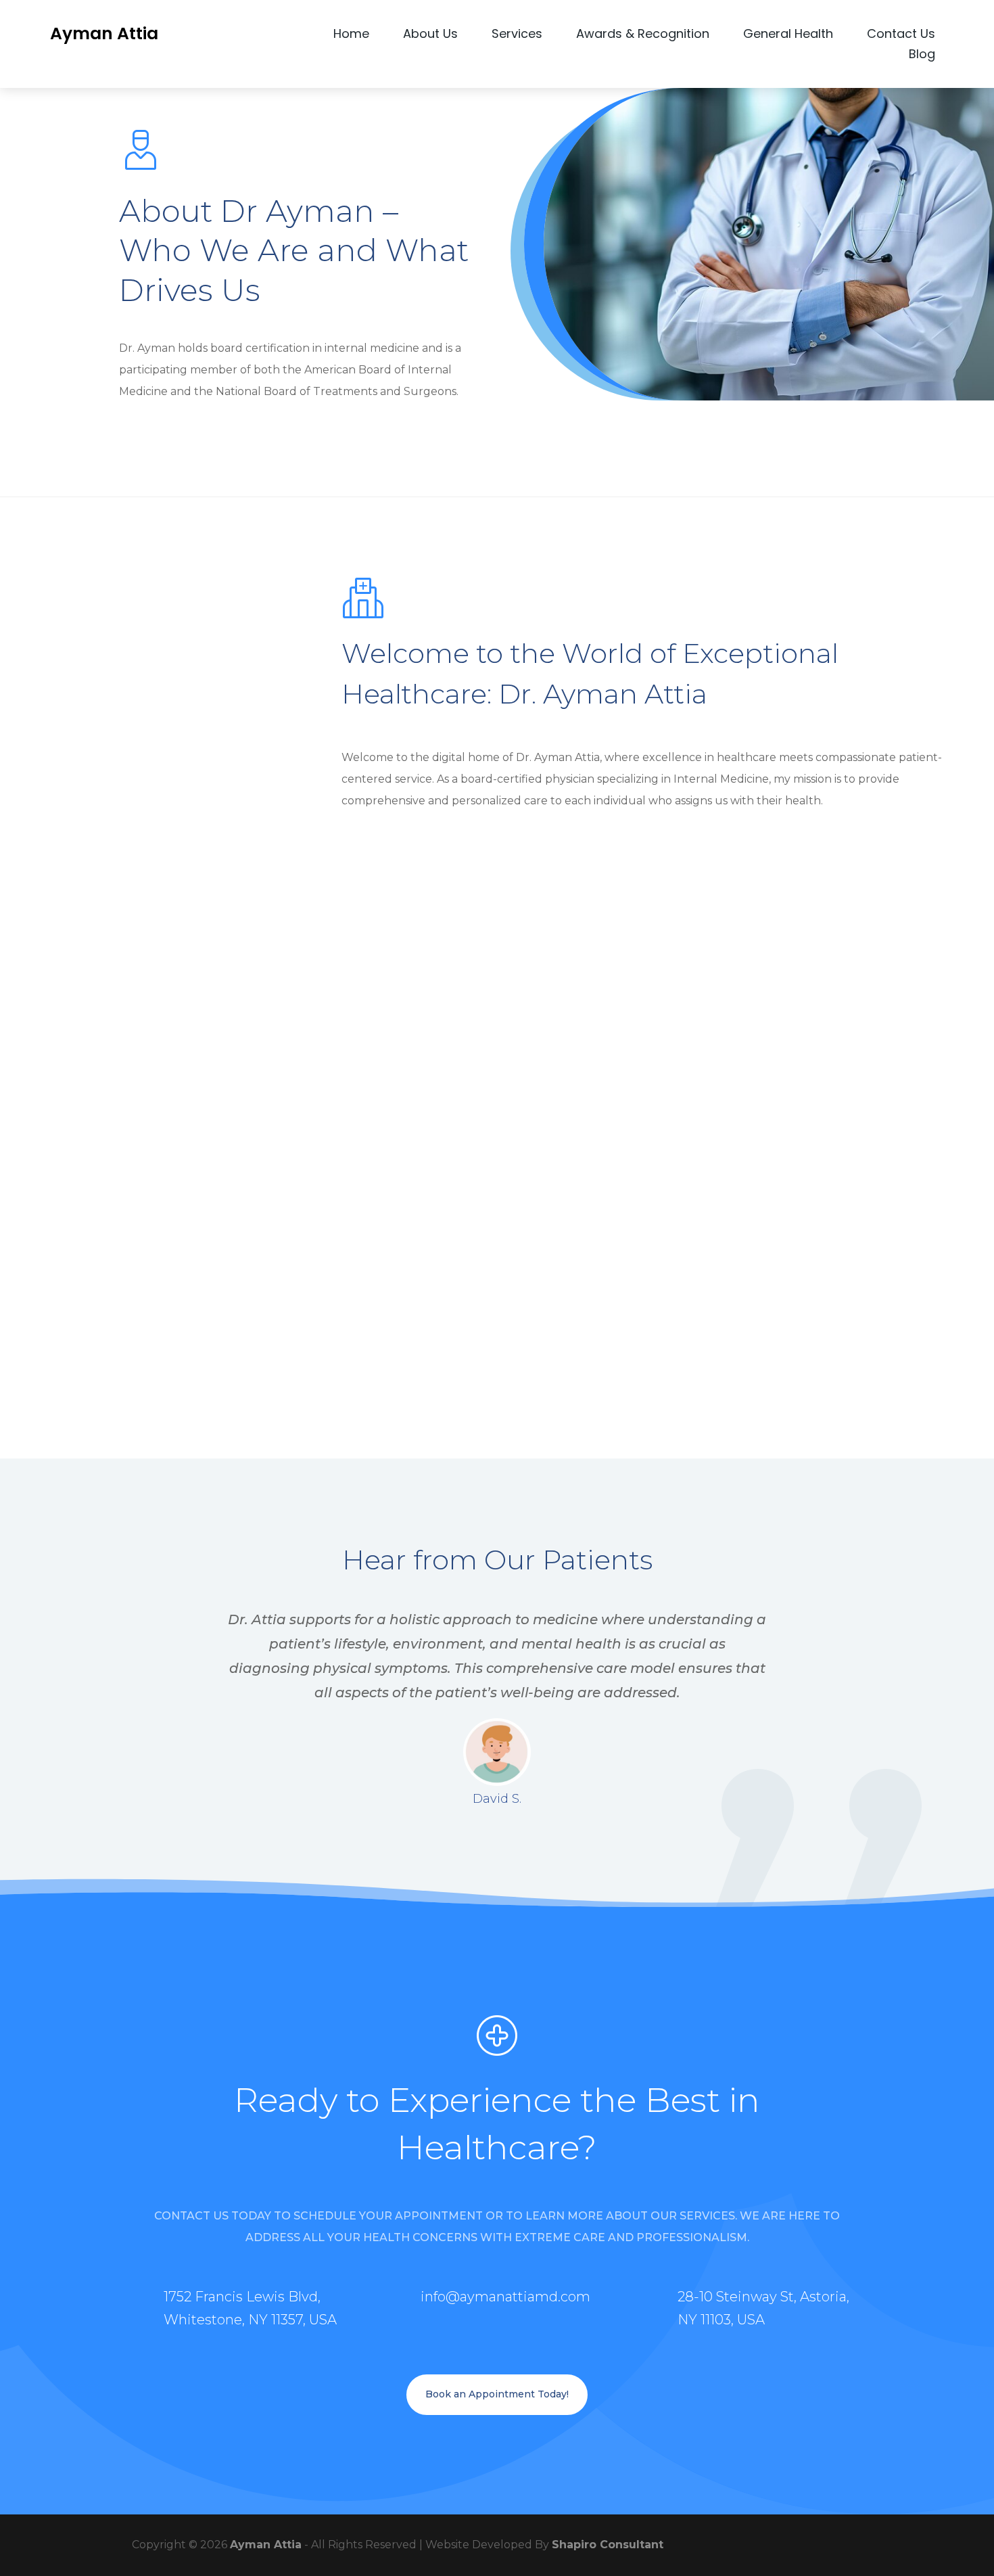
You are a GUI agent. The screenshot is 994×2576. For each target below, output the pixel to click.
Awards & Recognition (643, 36)
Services (517, 36)
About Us (430, 36)
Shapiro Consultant (608, 2545)
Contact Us (901, 36)
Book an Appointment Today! (497, 2394)
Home (351, 36)
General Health (788, 36)
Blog (922, 56)
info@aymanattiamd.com (505, 2297)
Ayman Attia (266, 2545)
